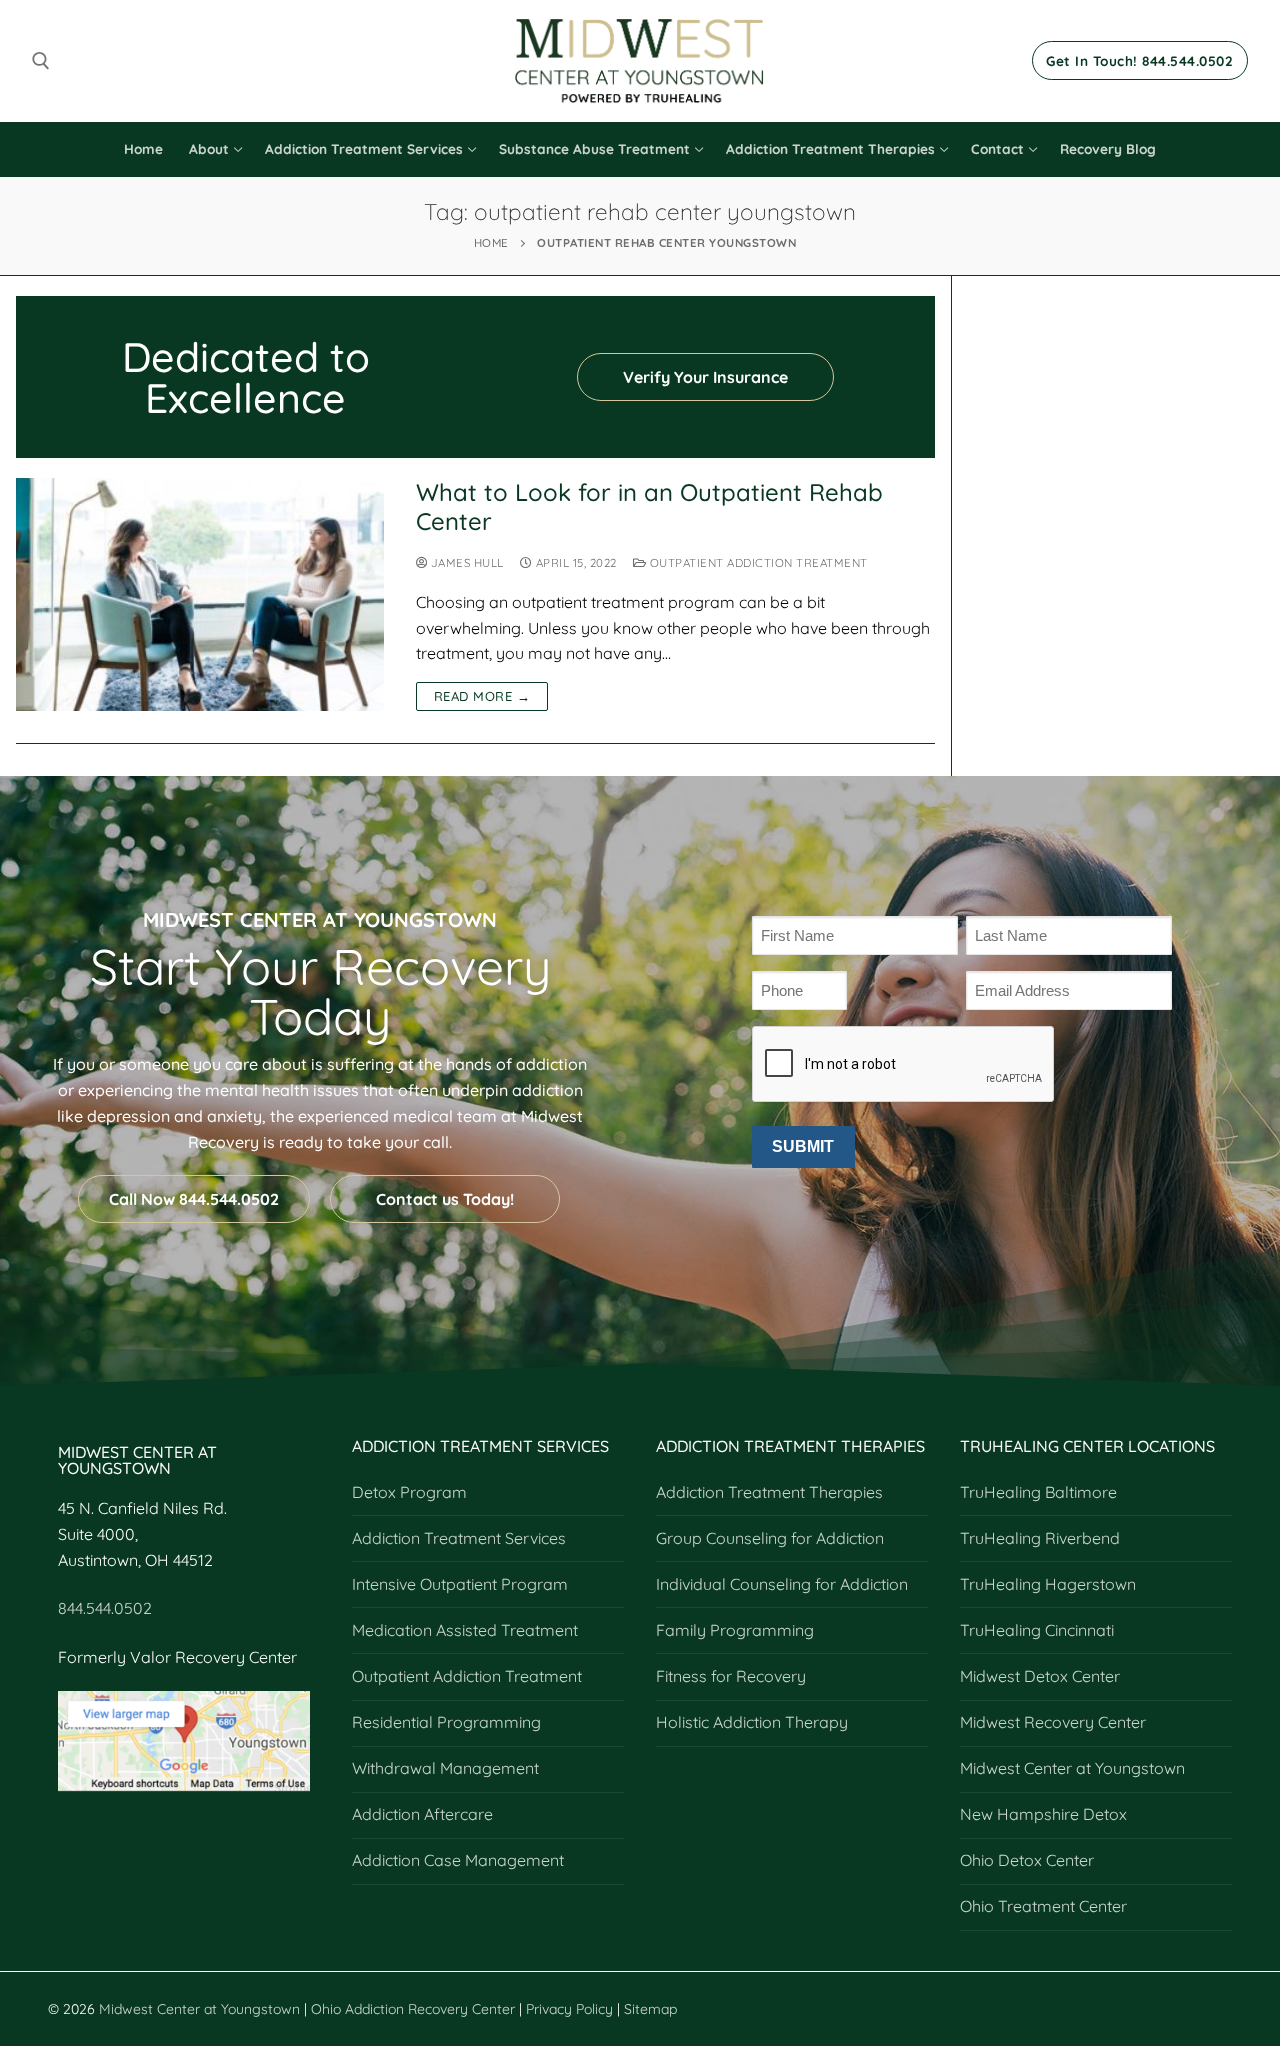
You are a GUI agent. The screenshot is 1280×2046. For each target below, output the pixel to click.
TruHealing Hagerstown (1048, 1584)
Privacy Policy (571, 2009)
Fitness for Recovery (731, 1676)
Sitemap (650, 2009)
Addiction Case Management (458, 1860)
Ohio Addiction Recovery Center (413, 2009)
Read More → (482, 696)
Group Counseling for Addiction (770, 1538)
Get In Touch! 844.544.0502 (1139, 60)
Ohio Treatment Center (1043, 1906)
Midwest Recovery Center (1053, 1722)
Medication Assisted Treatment (465, 1630)
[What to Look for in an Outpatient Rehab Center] (200, 595)
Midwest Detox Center (1040, 1676)
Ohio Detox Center (1027, 1860)
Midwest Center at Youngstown (1072, 1768)
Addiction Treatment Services (459, 1538)
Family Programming (735, 1630)
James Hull (465, 562)
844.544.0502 (105, 1608)
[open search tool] (41, 61)
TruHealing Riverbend (1040, 1538)
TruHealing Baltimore (1038, 1492)
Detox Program (409, 1492)
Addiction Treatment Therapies (769, 1492)
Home (491, 242)
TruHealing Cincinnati (1037, 1630)
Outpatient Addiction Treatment (757, 562)
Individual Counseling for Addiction (782, 1584)
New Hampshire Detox (1043, 1814)
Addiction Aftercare (422, 1814)
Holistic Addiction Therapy (752, 1722)
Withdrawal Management (445, 1768)
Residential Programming (446, 1722)
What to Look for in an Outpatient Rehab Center (649, 507)
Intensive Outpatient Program (460, 1584)
